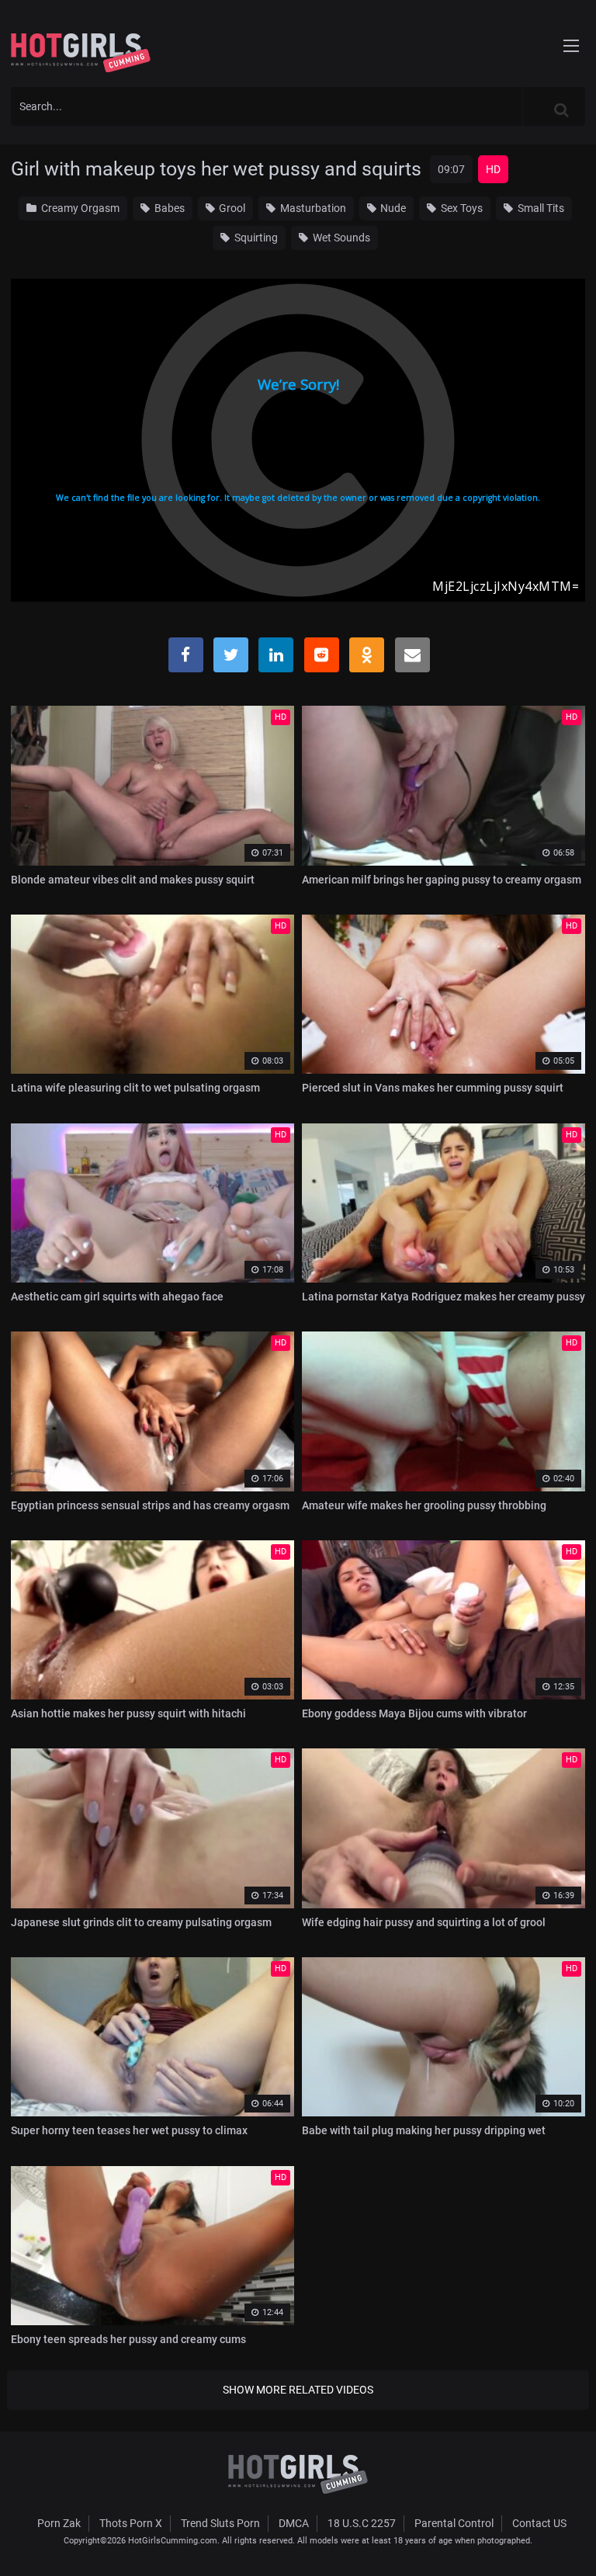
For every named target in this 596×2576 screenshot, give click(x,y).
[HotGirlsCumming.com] (81, 53)
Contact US (539, 2523)
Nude (392, 208)
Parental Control (454, 2523)
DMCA (294, 2523)
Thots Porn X (131, 2523)
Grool (231, 208)
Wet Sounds (340, 238)
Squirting (255, 238)
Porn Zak (59, 2523)
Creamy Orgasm (79, 208)
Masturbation (312, 208)
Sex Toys (461, 208)
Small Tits (540, 208)
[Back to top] (570, 2544)
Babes (168, 208)
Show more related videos (298, 2390)
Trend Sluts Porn (220, 2523)
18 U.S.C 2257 (362, 2523)
